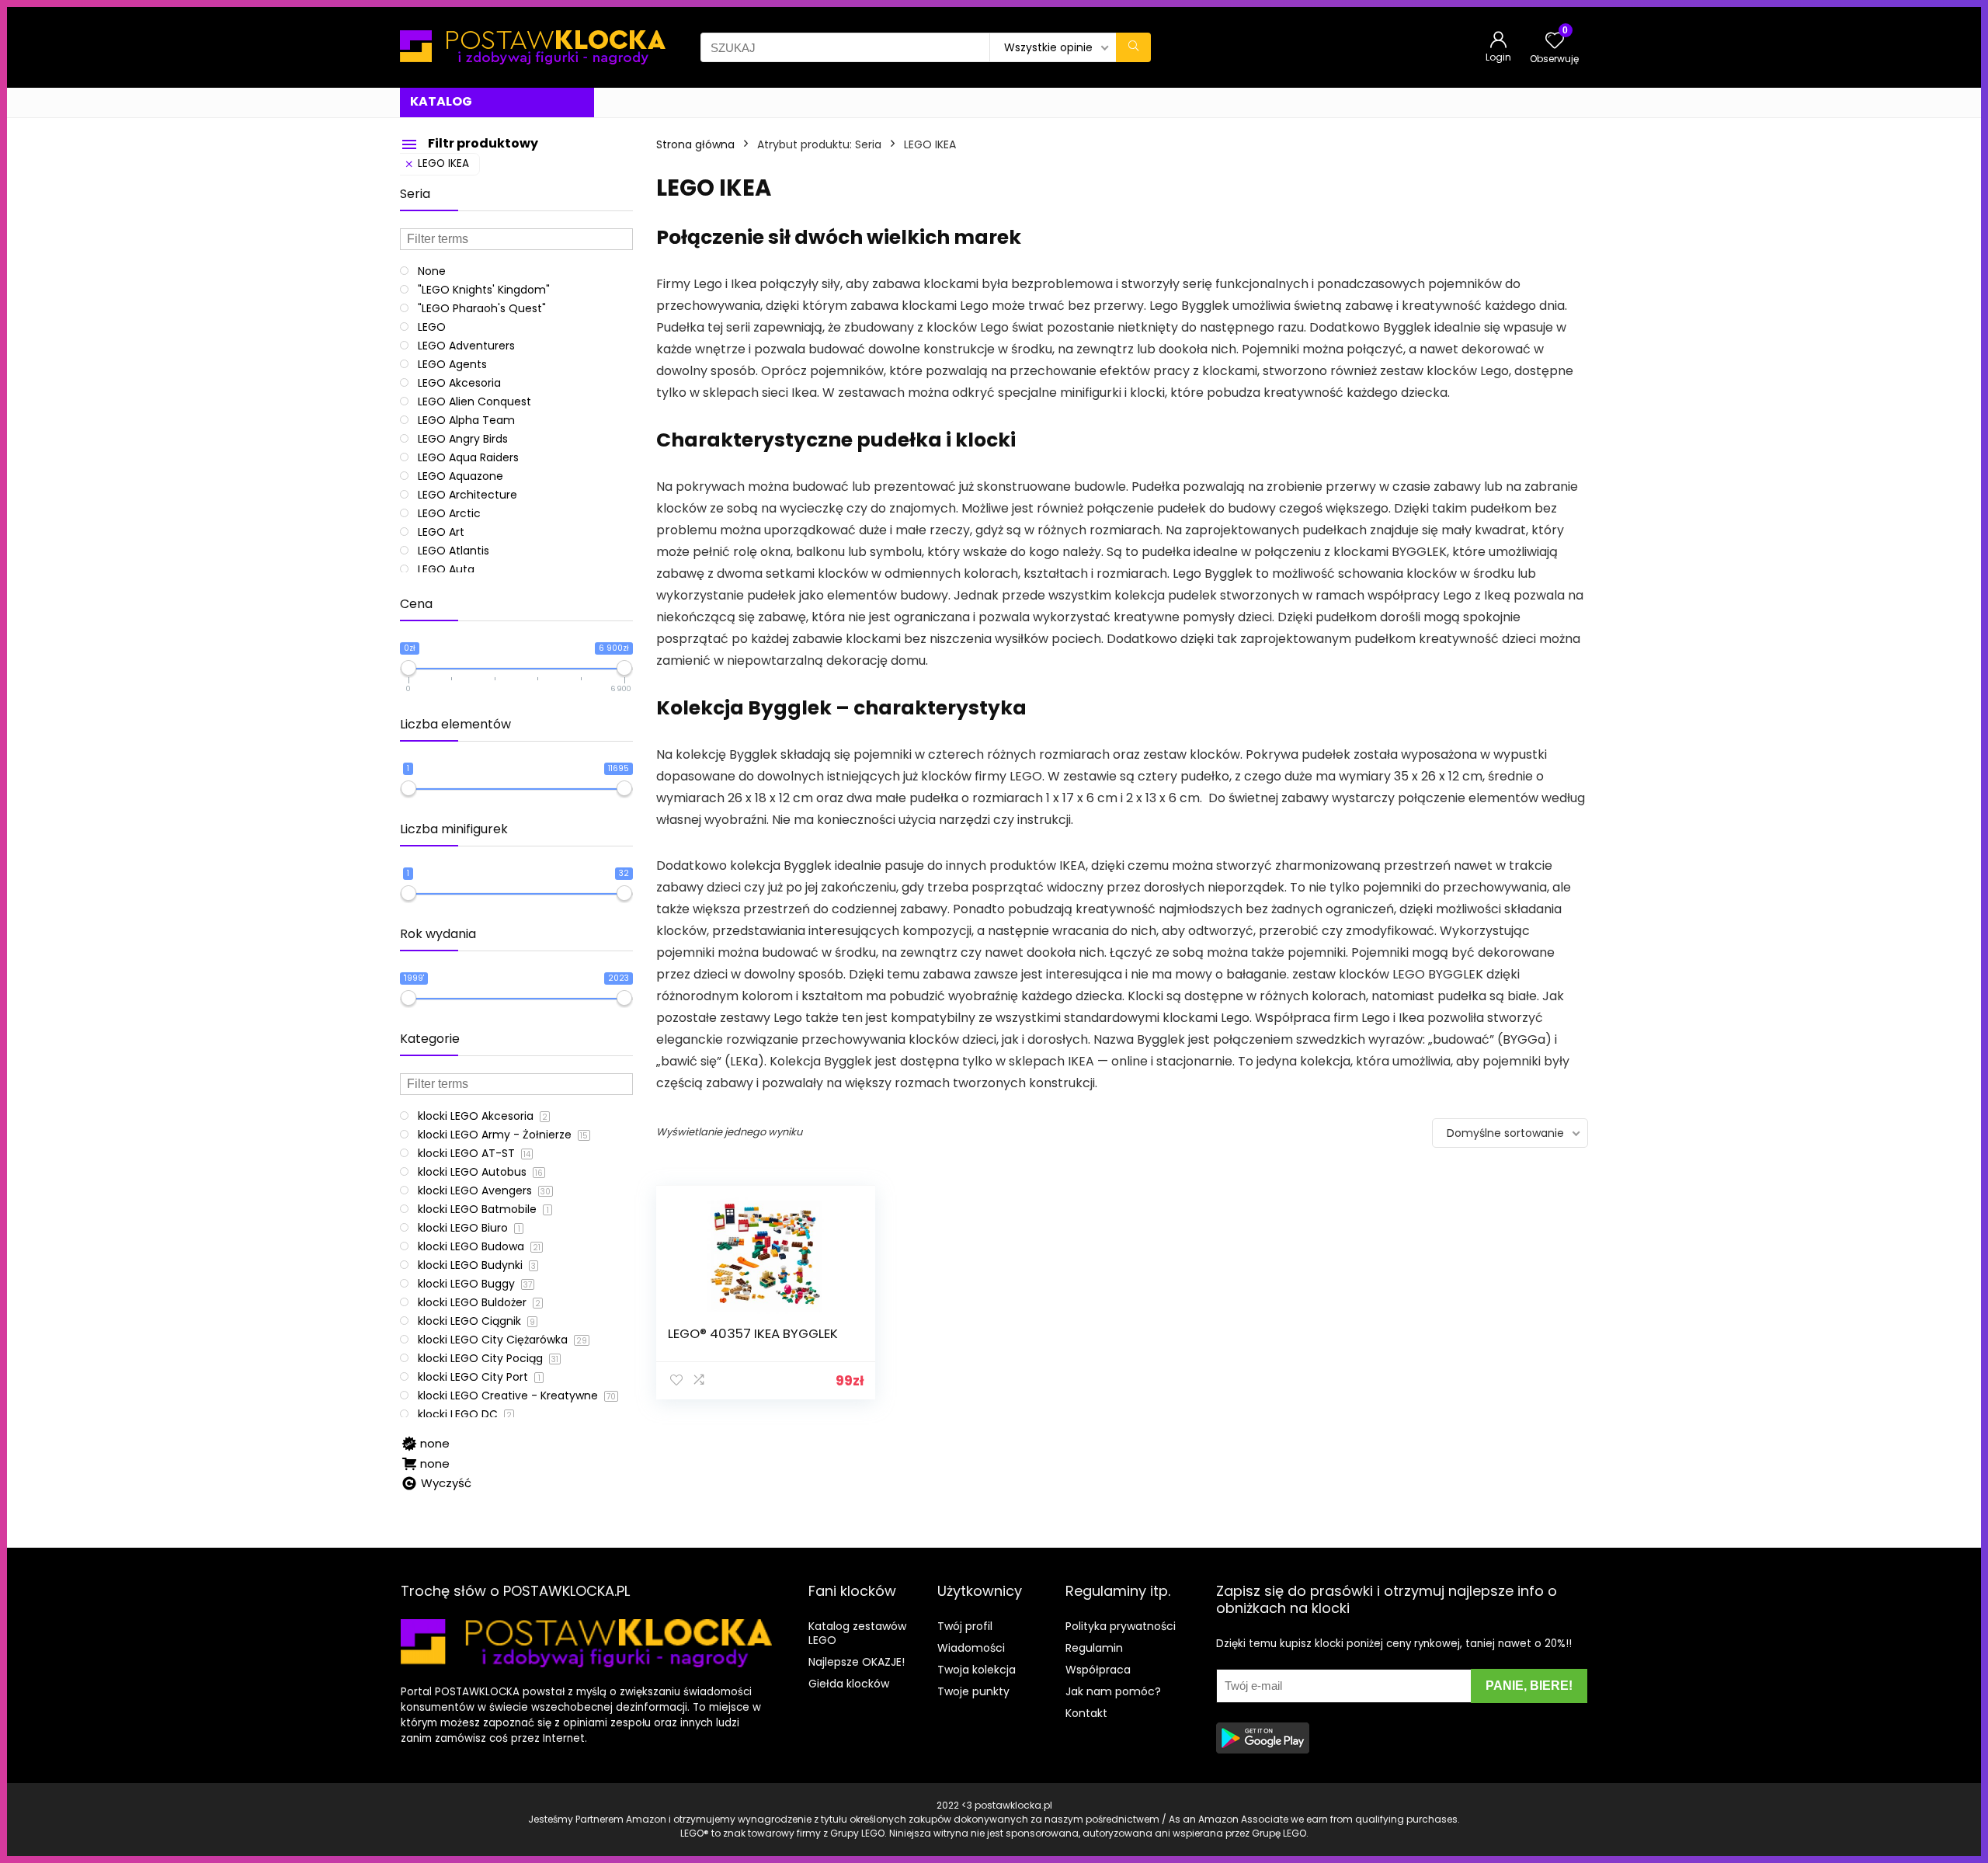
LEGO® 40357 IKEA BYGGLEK (753, 1333)
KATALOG (441, 101)
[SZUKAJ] (1133, 47)
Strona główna (695, 144)
